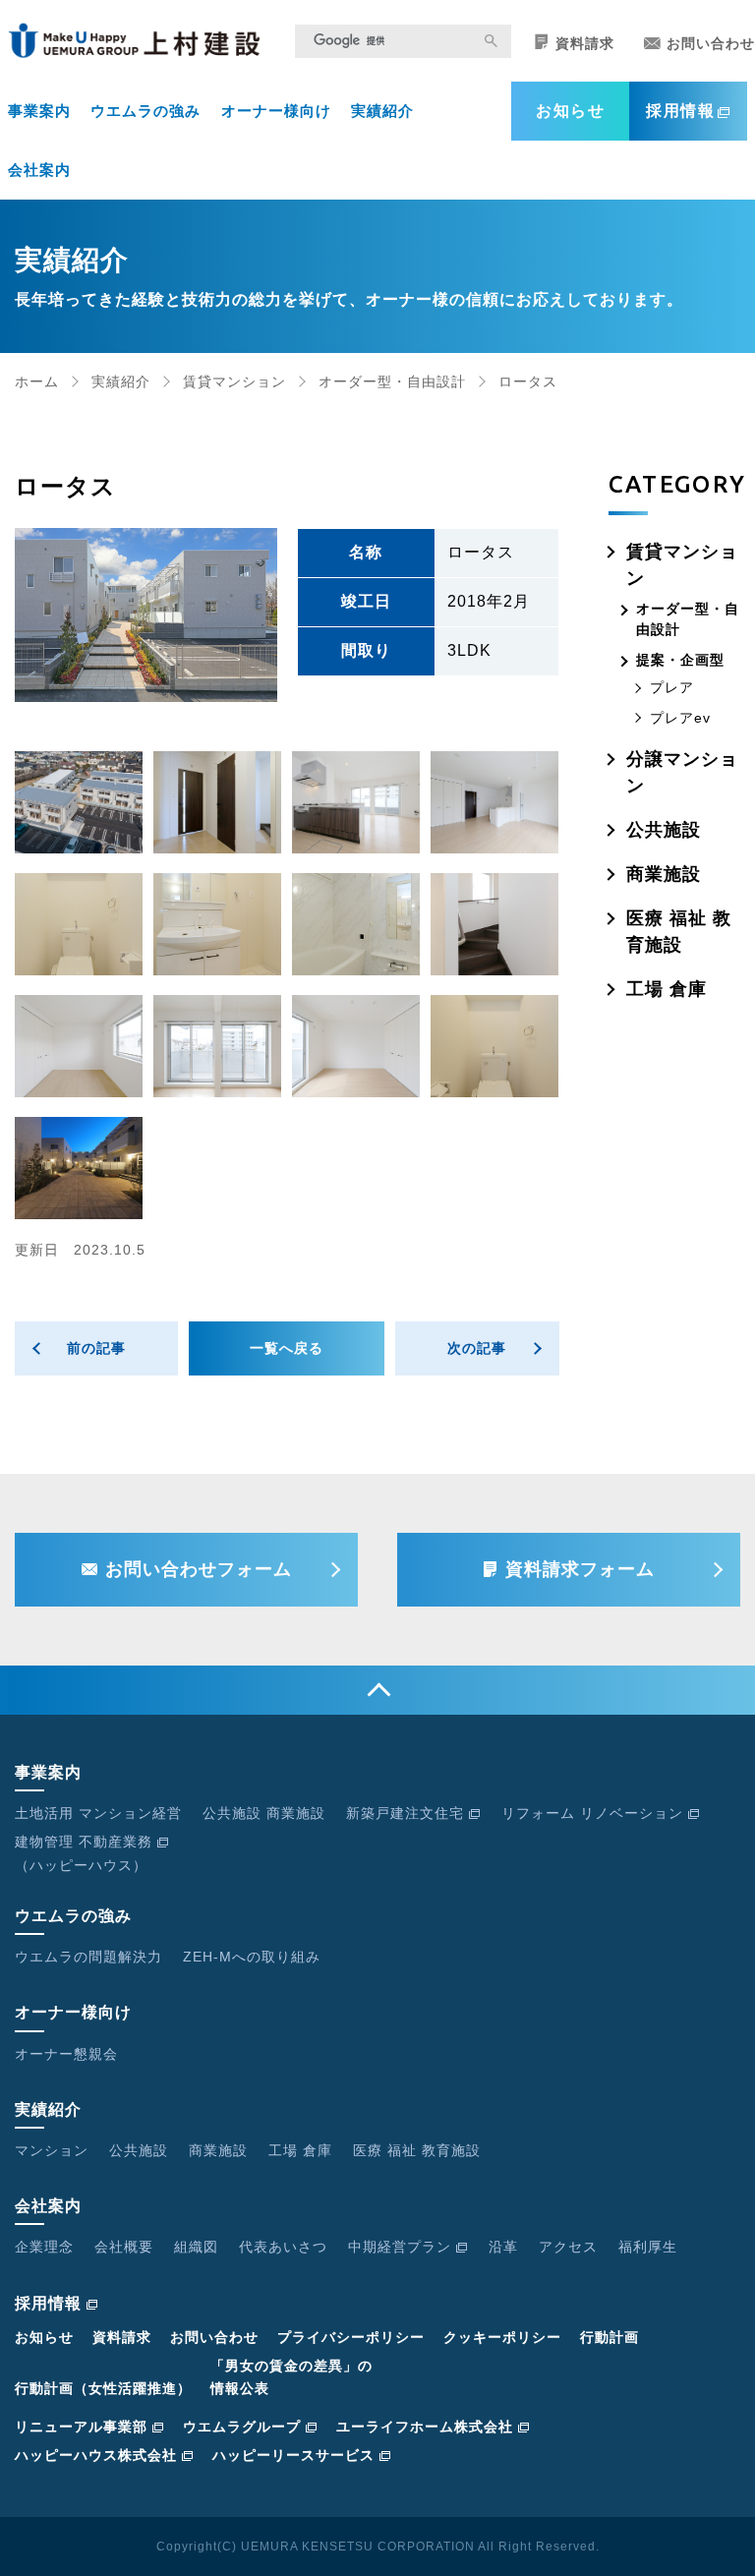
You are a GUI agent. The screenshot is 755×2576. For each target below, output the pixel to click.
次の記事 (477, 1348)
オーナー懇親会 (66, 2054)
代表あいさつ (283, 2247)
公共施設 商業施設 (264, 1813)
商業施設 (664, 874)
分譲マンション (682, 772)
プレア (672, 687)
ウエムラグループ (242, 2427)
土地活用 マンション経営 (98, 1813)
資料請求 (585, 43)
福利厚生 (648, 2247)
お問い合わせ (711, 43)
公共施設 (664, 830)
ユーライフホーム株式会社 (425, 2427)
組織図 (196, 2247)
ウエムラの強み (145, 111)
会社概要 (124, 2247)
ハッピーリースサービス (293, 2455)
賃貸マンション (234, 381)
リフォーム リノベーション (592, 1813)
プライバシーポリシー (351, 2337)
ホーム (37, 381)
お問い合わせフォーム (199, 1569)
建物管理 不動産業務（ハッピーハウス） (84, 1853)
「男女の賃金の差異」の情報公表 (291, 2377)
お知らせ (570, 111)
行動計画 (610, 2337)
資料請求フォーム (580, 1569)
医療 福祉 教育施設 (679, 932)
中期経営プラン (400, 2247)
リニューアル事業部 (81, 2427)
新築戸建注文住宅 (405, 1813)
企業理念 (44, 2247)
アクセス (568, 2247)
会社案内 (39, 170)
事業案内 (39, 111)
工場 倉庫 (667, 989)
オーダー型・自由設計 (392, 381)
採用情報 (680, 111)
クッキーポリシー (502, 2337)
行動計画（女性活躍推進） (103, 2388)
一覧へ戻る (287, 1348)
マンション (52, 2150)
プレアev (680, 718)
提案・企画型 (680, 660)
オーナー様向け (276, 111)
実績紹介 (382, 111)
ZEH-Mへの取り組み (252, 1957)
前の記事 (96, 1348)
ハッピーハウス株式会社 (96, 2455)
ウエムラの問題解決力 (88, 1957)
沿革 (503, 2247)
